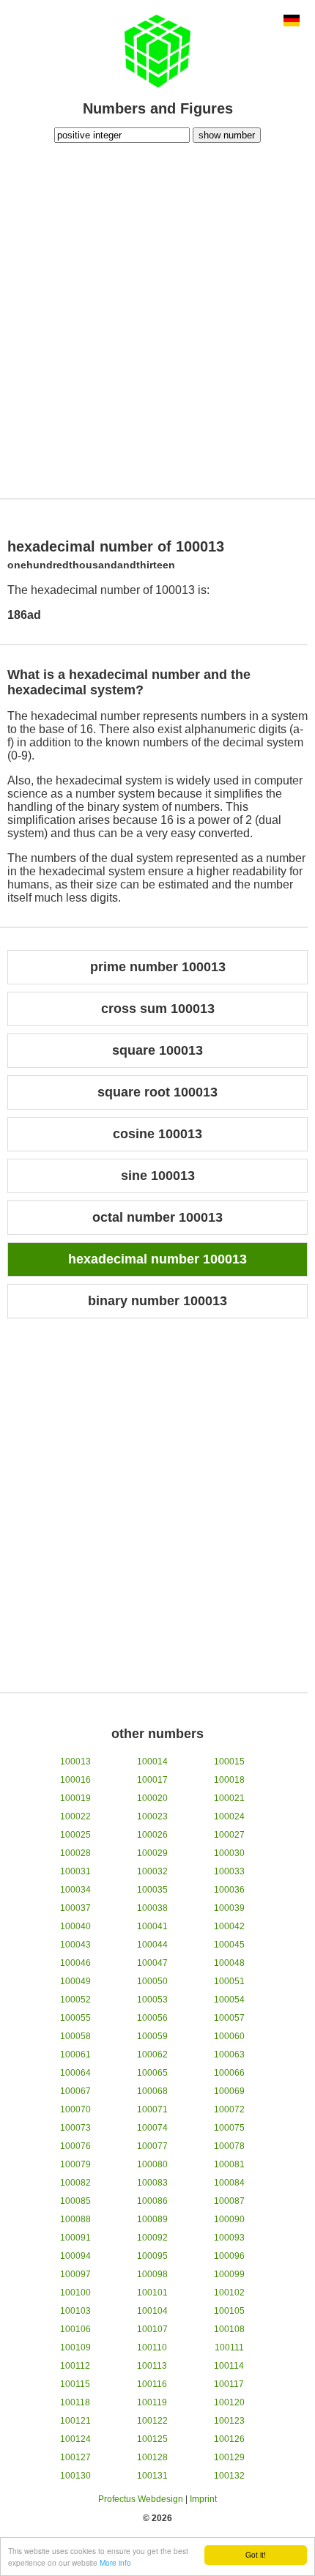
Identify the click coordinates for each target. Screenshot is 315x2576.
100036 (229, 1890)
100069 (229, 2091)
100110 (152, 2347)
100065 (152, 2073)
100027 (229, 1835)
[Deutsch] (292, 22)
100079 (75, 2164)
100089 (152, 2219)
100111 (229, 2347)
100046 (75, 1963)
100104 (152, 2311)
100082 (75, 2183)
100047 (152, 1963)
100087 (229, 2201)
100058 (75, 2036)
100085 (75, 2201)
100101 (152, 2293)
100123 (229, 2421)
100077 (152, 2146)
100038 (152, 1908)
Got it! (256, 2554)
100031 (75, 1871)
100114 (229, 2366)
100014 (152, 1762)
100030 (229, 1853)
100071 (152, 2109)
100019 (75, 1798)
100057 (229, 2018)
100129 (229, 2457)
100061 (75, 2055)
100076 (75, 2146)
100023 (152, 1816)
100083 (152, 2183)
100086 (152, 2201)
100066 (229, 2073)
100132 (229, 2476)
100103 (75, 2311)
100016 (75, 1780)
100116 (152, 2384)
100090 (229, 2219)
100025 (75, 1835)
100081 (229, 2164)
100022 (75, 1816)
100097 (75, 2274)
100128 (152, 2457)
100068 (152, 2091)
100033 (229, 1871)
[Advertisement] (157, 319)
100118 (75, 2402)
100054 (229, 2000)
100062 (152, 2055)
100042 (229, 1926)
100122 (152, 2421)
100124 (75, 2439)
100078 (229, 2146)
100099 (229, 2274)
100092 (152, 2238)
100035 (152, 1890)
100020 (152, 1798)
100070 (75, 2109)
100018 (229, 1780)
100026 (152, 1835)
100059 (152, 2036)
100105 (229, 2311)
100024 (229, 1816)
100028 (75, 1853)
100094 (75, 2256)
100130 (75, 2476)
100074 (152, 2128)
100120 (229, 2402)
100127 (75, 2457)
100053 (152, 2000)
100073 (75, 2128)
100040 (75, 1926)
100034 (75, 1890)
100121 (75, 2421)
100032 (152, 1871)
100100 (75, 2293)
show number (227, 135)
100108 (229, 2329)
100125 (152, 2439)
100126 (229, 2439)
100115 (75, 2384)
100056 (152, 2018)
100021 (229, 1798)
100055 (75, 2018)
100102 (229, 2293)
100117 (229, 2384)
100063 (229, 2055)
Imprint (203, 2499)
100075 (229, 2128)
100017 (152, 1780)
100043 (75, 1945)
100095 (152, 2256)
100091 (75, 2238)
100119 (152, 2402)
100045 (229, 1945)
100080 (152, 2164)
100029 (152, 1853)
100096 (229, 2256)
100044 (152, 1945)
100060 (229, 2036)
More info (115, 2562)
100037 (75, 1908)
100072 (229, 2109)
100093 (229, 2238)
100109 (75, 2347)
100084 (229, 2183)
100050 (152, 1981)
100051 (229, 1981)
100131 (152, 2476)
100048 (229, 1963)
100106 (75, 2329)
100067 (75, 2091)
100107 (152, 2329)
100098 (152, 2274)
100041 (152, 1926)
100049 (75, 1981)
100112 (75, 2366)
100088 (75, 2219)
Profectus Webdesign (141, 2499)
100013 (75, 1762)
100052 (75, 2000)
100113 (152, 2366)
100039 (229, 1908)
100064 (75, 2073)
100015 (229, 1762)
